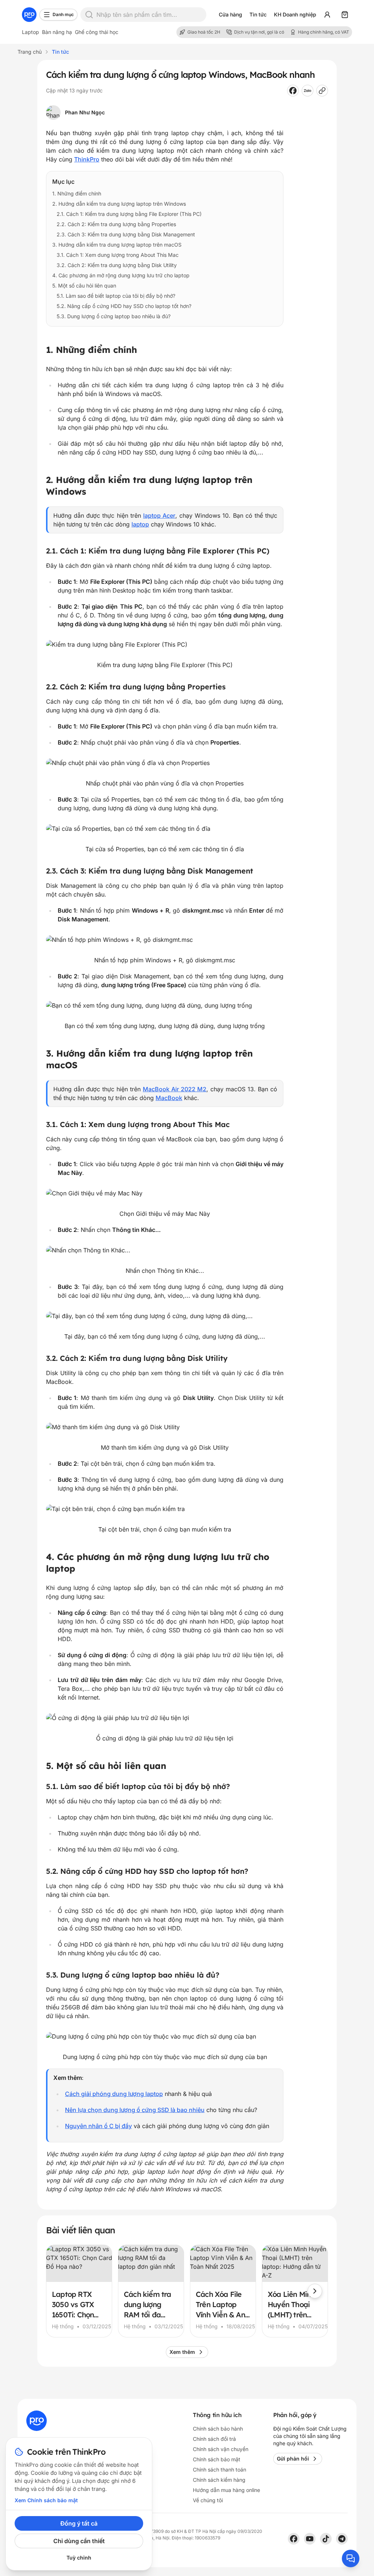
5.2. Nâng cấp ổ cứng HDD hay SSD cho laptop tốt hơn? (124, 306)
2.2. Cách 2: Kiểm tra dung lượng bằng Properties (116, 224)
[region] (187, 2291)
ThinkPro (87, 159)
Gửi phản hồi (293, 2459)
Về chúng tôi (208, 2500)
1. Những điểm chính (77, 193)
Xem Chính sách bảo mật (46, 2500)
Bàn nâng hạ (57, 32)
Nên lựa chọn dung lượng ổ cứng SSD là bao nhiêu (135, 2110)
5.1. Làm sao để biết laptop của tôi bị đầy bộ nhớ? (116, 296)
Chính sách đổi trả (214, 2439)
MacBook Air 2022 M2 (175, 1089)
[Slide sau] (315, 2291)
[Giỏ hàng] (345, 15)
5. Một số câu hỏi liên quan (84, 286)
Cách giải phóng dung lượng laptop (114, 2094)
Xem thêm (182, 2352)
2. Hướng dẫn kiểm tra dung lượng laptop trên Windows (119, 204)
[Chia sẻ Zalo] (308, 91)
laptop (140, 524)
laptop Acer (159, 515)
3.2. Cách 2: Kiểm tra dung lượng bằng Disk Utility (117, 265)
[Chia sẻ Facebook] (293, 91)
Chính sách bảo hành (218, 2429)
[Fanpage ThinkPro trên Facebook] (294, 2539)
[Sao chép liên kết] (322, 91)
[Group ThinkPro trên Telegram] (342, 2539)
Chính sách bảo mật (217, 2459)
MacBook (169, 1098)
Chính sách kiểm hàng (219, 2480)
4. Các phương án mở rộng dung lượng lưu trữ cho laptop (121, 275)
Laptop (30, 32)
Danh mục (63, 14)
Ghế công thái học (97, 32)
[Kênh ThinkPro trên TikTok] (326, 2539)
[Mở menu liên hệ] (351, 2558)
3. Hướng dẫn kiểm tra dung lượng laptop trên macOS (117, 245)
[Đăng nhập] (327, 15)
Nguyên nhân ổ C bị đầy (98, 2126)
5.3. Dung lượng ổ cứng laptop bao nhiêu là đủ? (114, 316)
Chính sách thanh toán (220, 2470)
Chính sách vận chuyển (221, 2449)
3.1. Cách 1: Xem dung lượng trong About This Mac (118, 255)
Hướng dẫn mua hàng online (226, 2490)
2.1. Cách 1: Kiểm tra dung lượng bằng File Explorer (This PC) (129, 214)
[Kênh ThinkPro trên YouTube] (310, 2539)
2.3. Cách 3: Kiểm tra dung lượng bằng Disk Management (126, 234)
